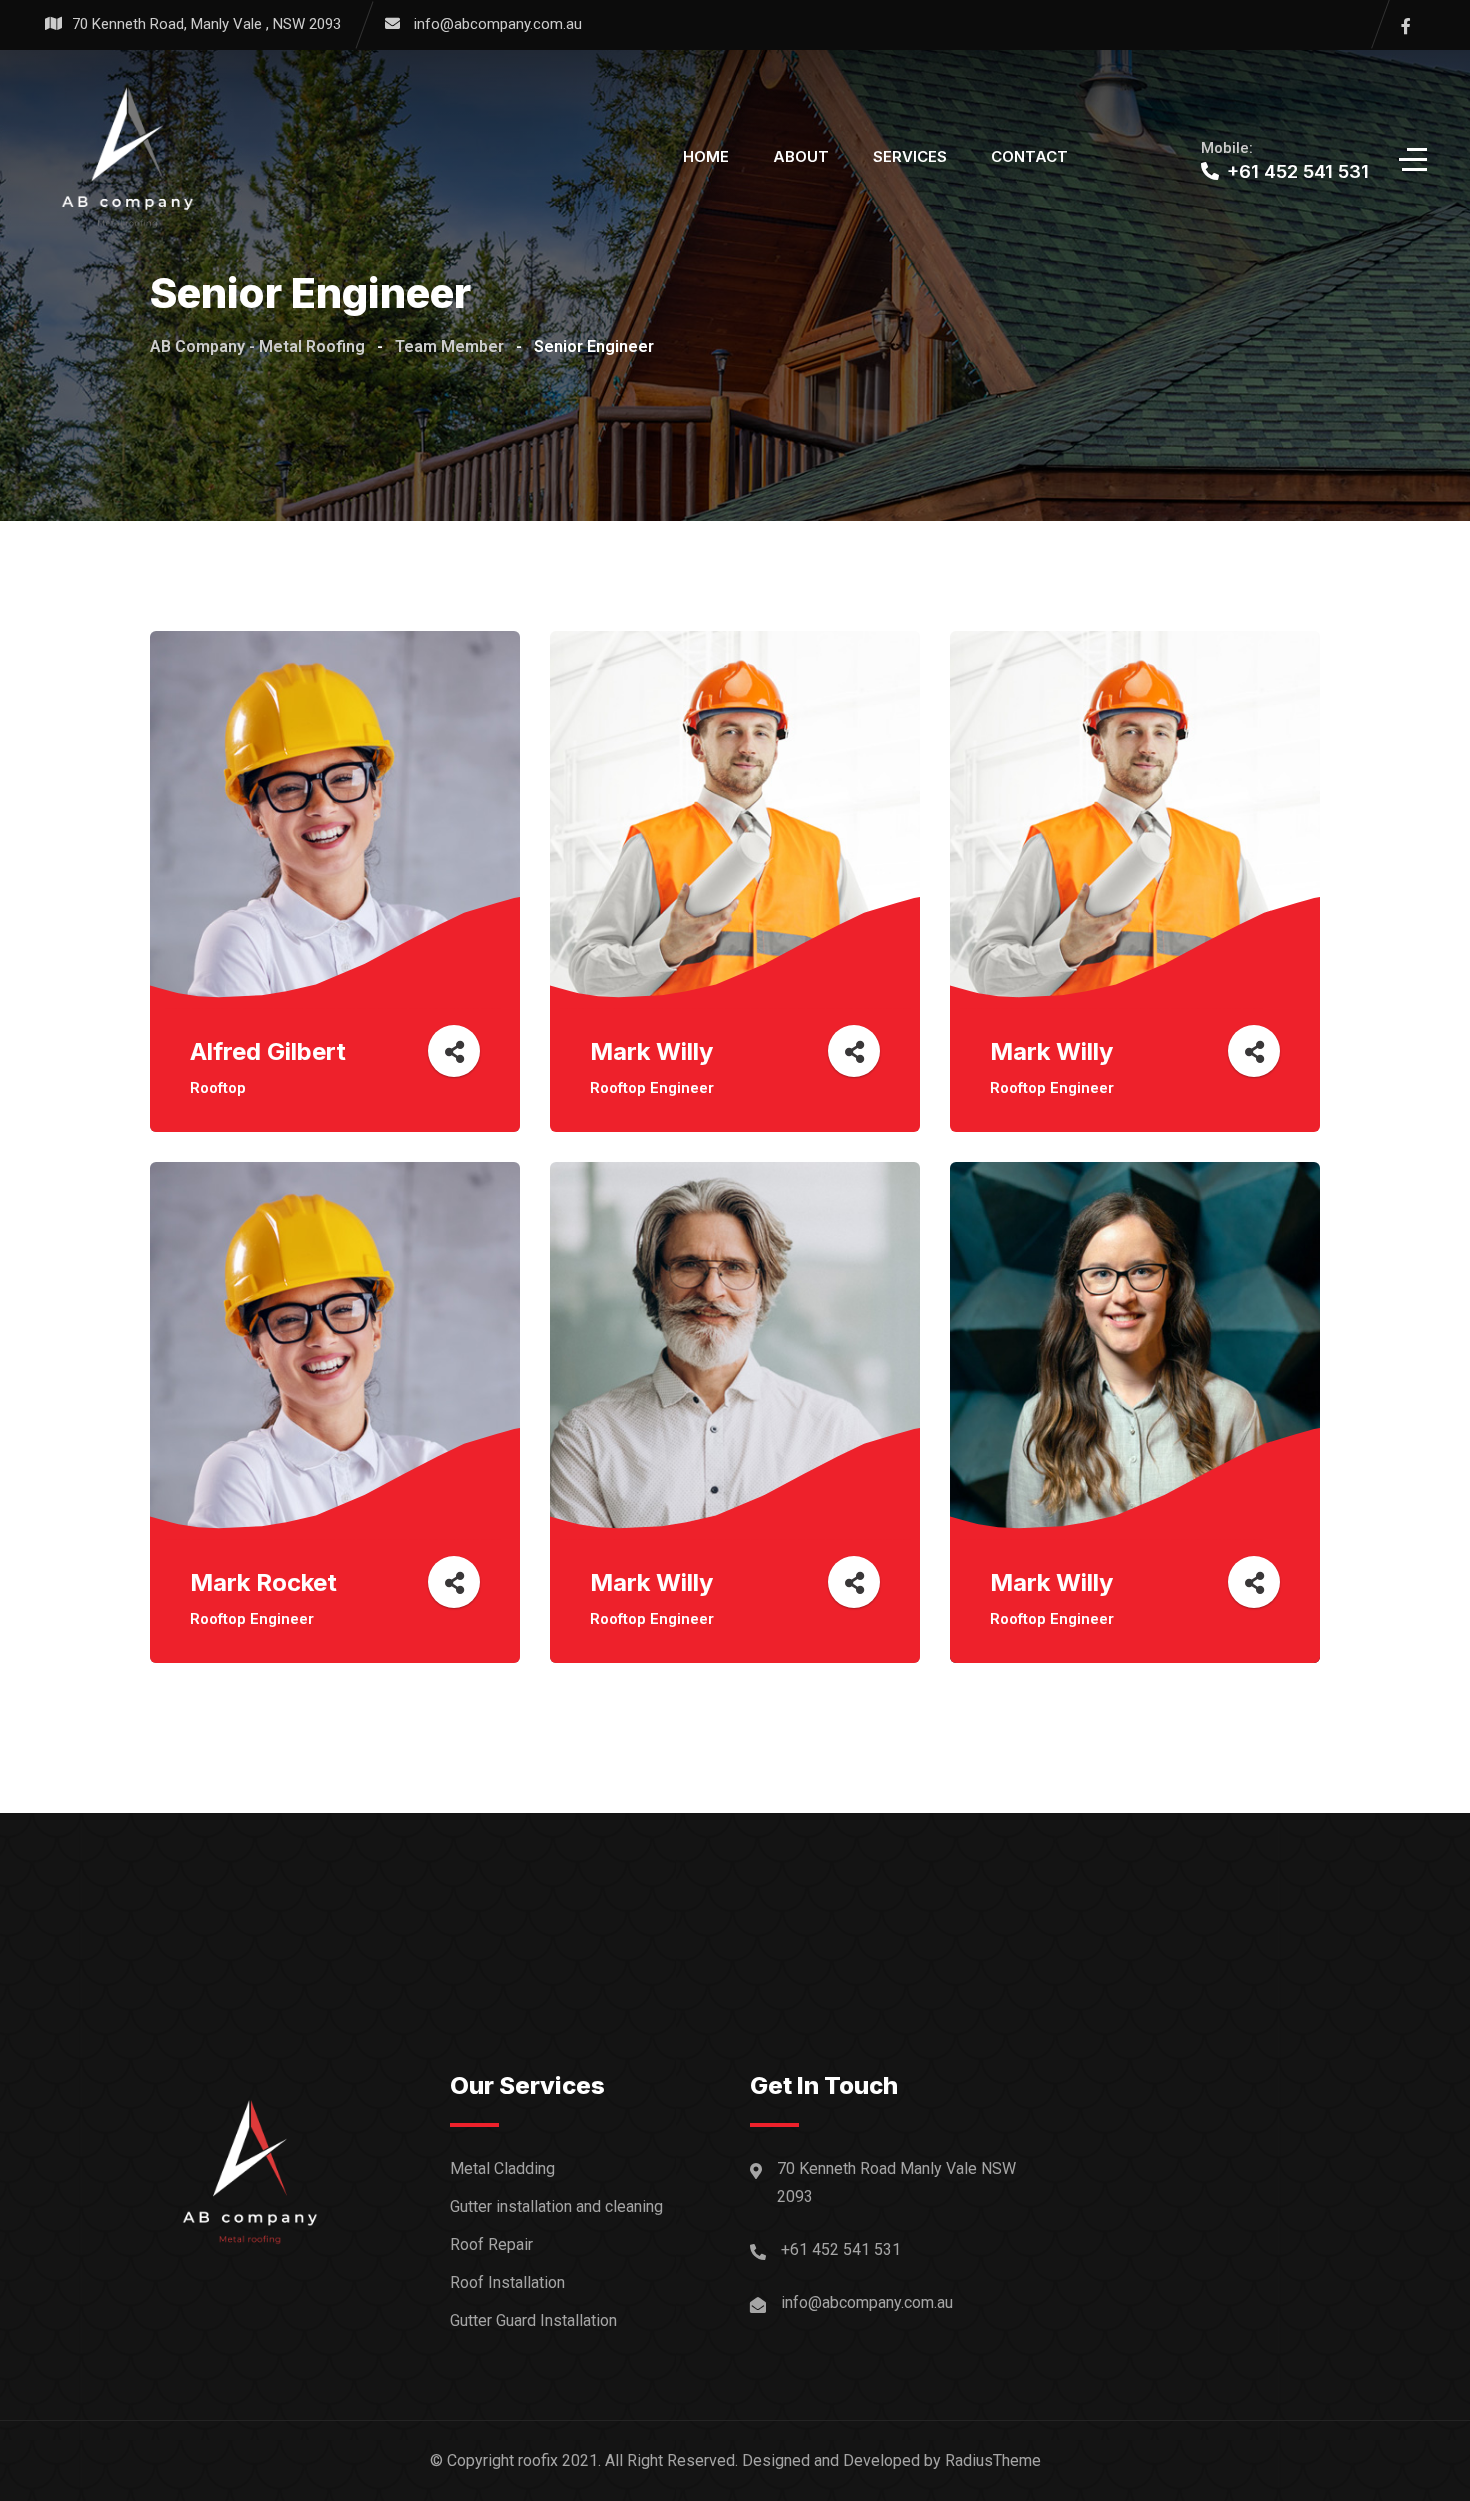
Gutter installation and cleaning (556, 2206)
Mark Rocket (263, 1582)
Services (910, 156)
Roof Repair (491, 2244)
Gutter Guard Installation (533, 2320)
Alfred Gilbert (268, 1051)
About (801, 156)
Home (706, 156)
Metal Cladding (502, 2168)
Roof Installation (507, 2282)
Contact (1029, 156)
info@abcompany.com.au (498, 24)
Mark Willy (651, 1051)
